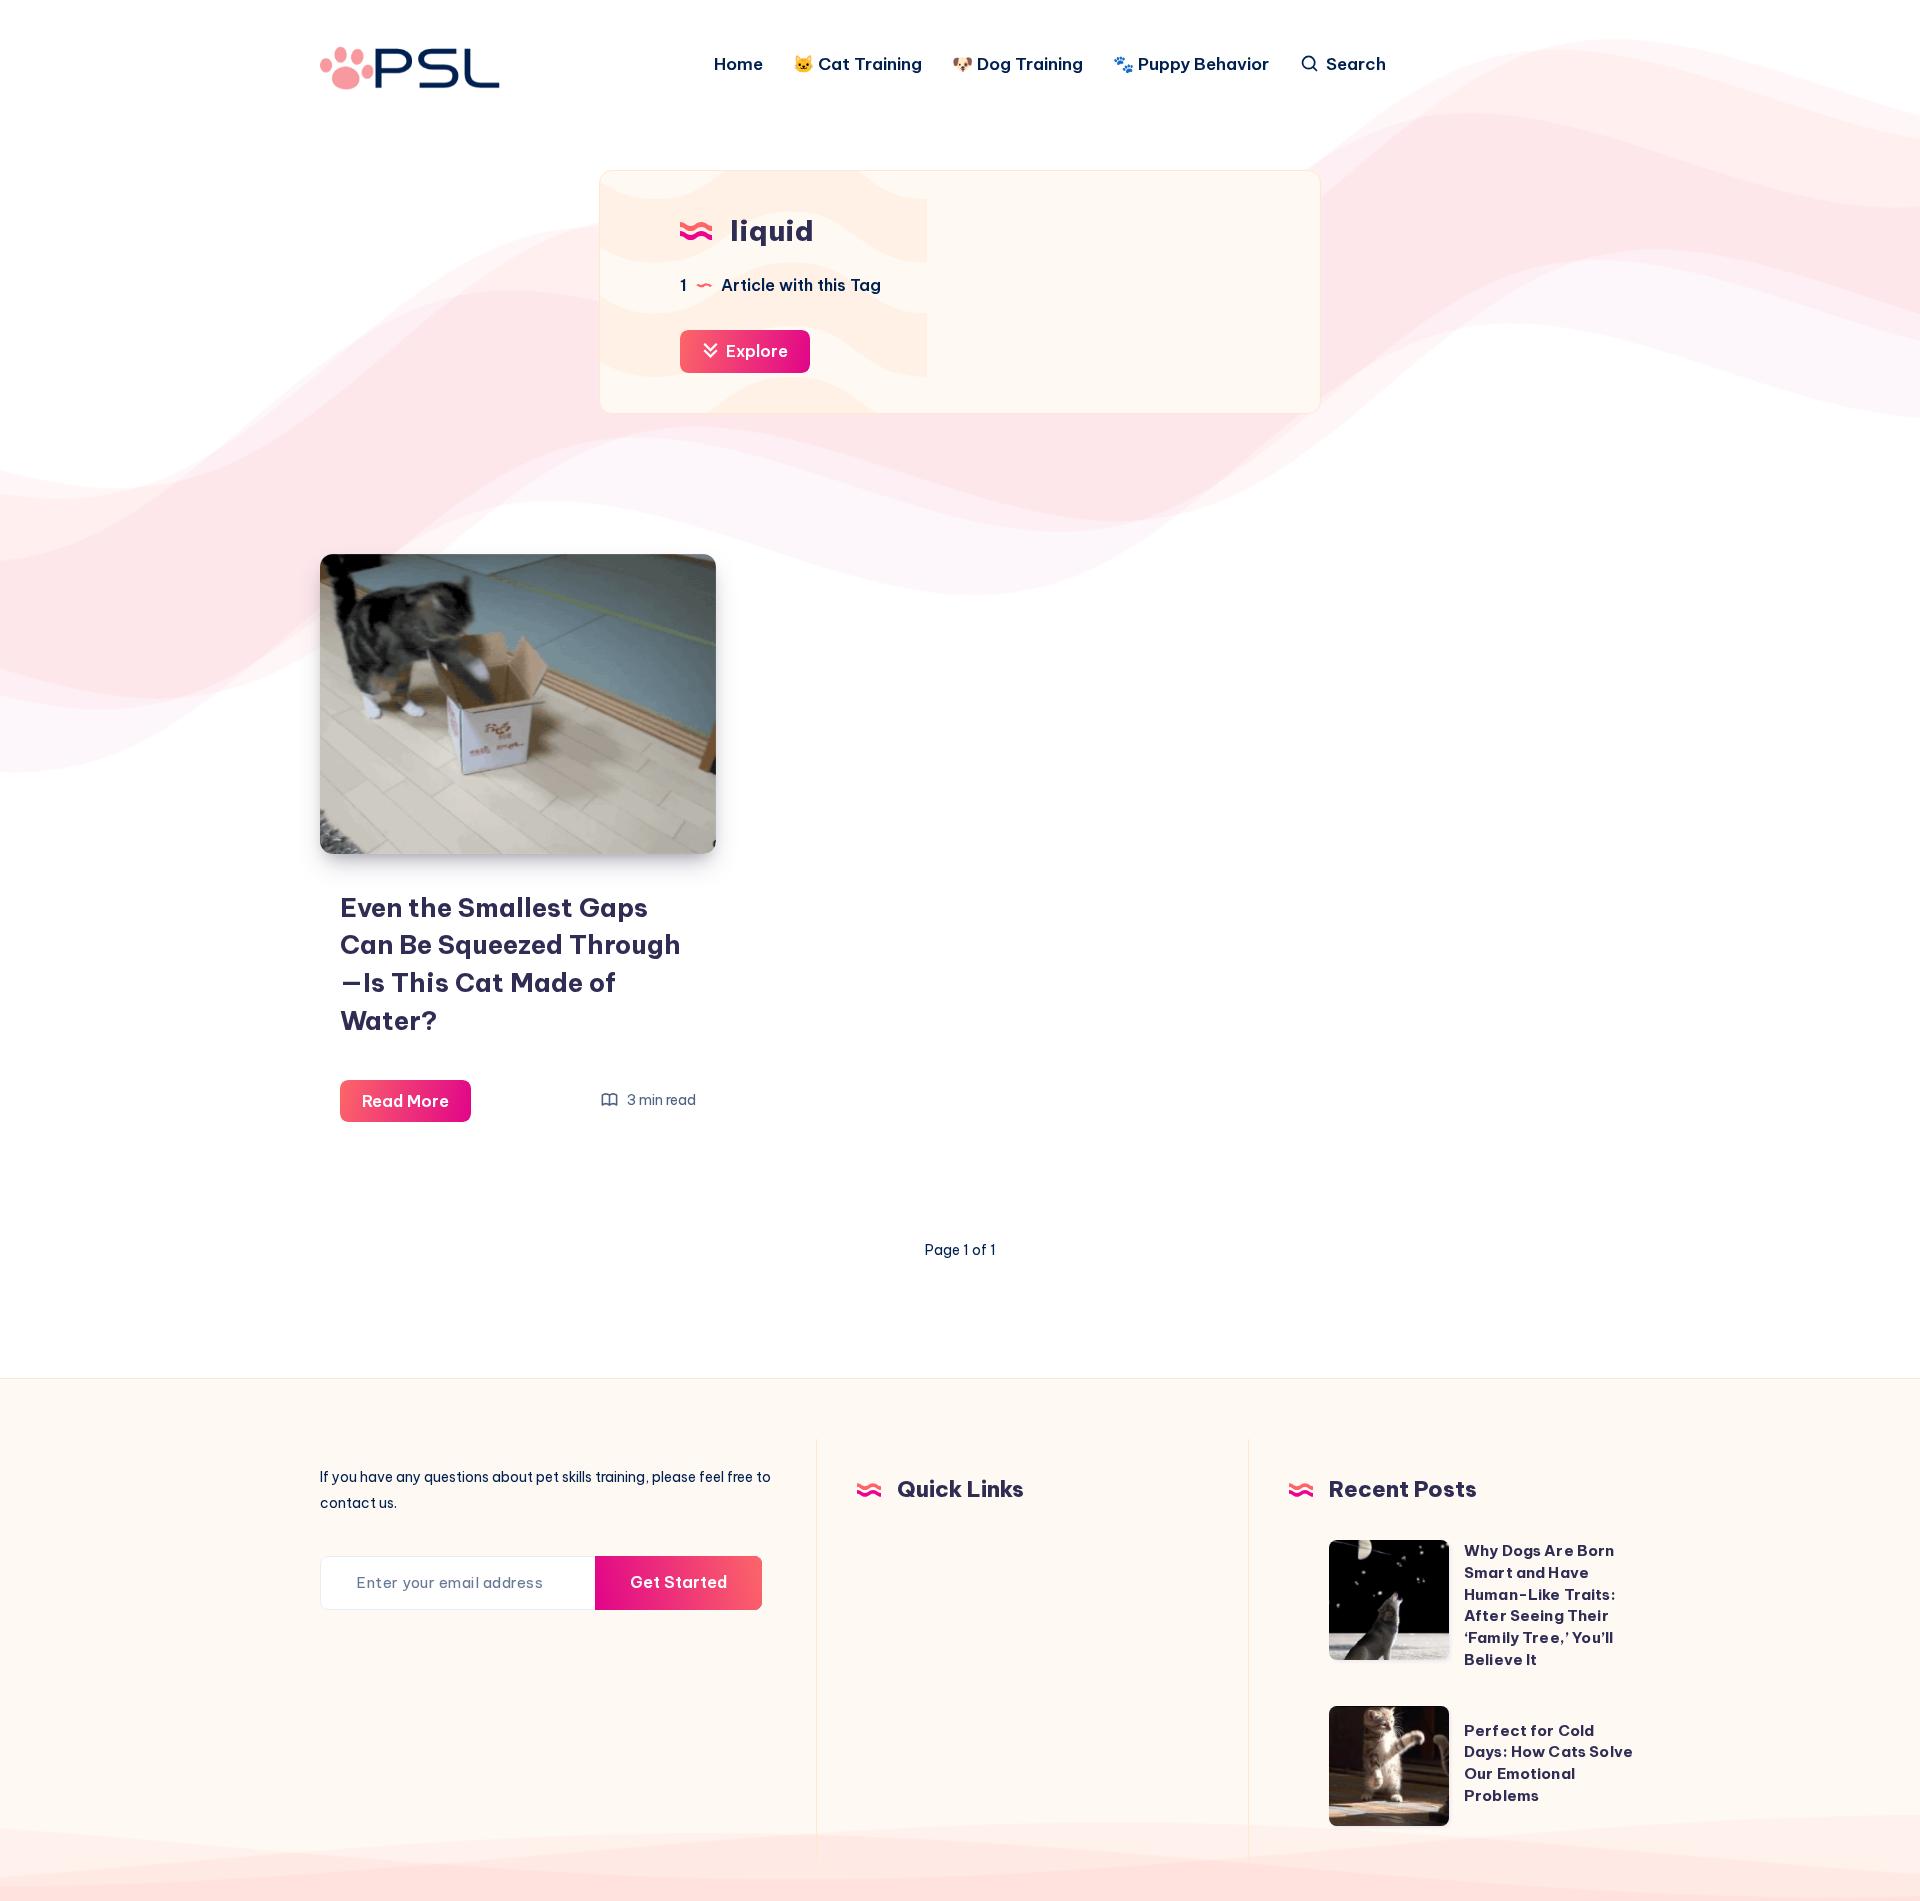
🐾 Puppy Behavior (1191, 64)
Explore (755, 351)
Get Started (678, 1582)
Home (738, 64)
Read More (416, 1106)
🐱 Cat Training (857, 64)
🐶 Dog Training (1017, 64)
